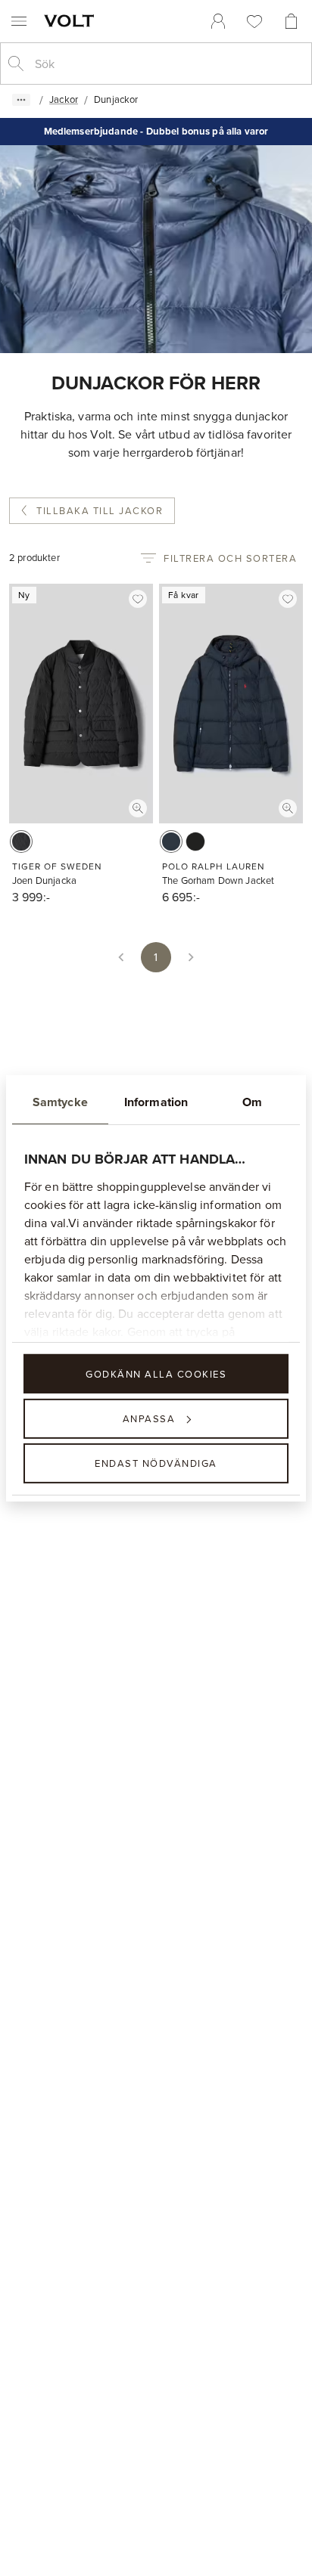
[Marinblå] (171, 842)
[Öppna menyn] (19, 21)
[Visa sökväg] (21, 100)
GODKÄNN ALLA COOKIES (156, 1373)
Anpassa (149, 1418)
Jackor (64, 99)
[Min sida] (218, 21)
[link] (218, 21)
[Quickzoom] (138, 808)
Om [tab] (252, 1101)
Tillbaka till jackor (100, 510)
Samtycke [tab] (60, 1101)
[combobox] (168, 64)
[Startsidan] (72, 20)
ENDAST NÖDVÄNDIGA (156, 1463)
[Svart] (21, 842)
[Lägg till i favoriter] (138, 599)
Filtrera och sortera (230, 558)
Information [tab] (156, 1101)
